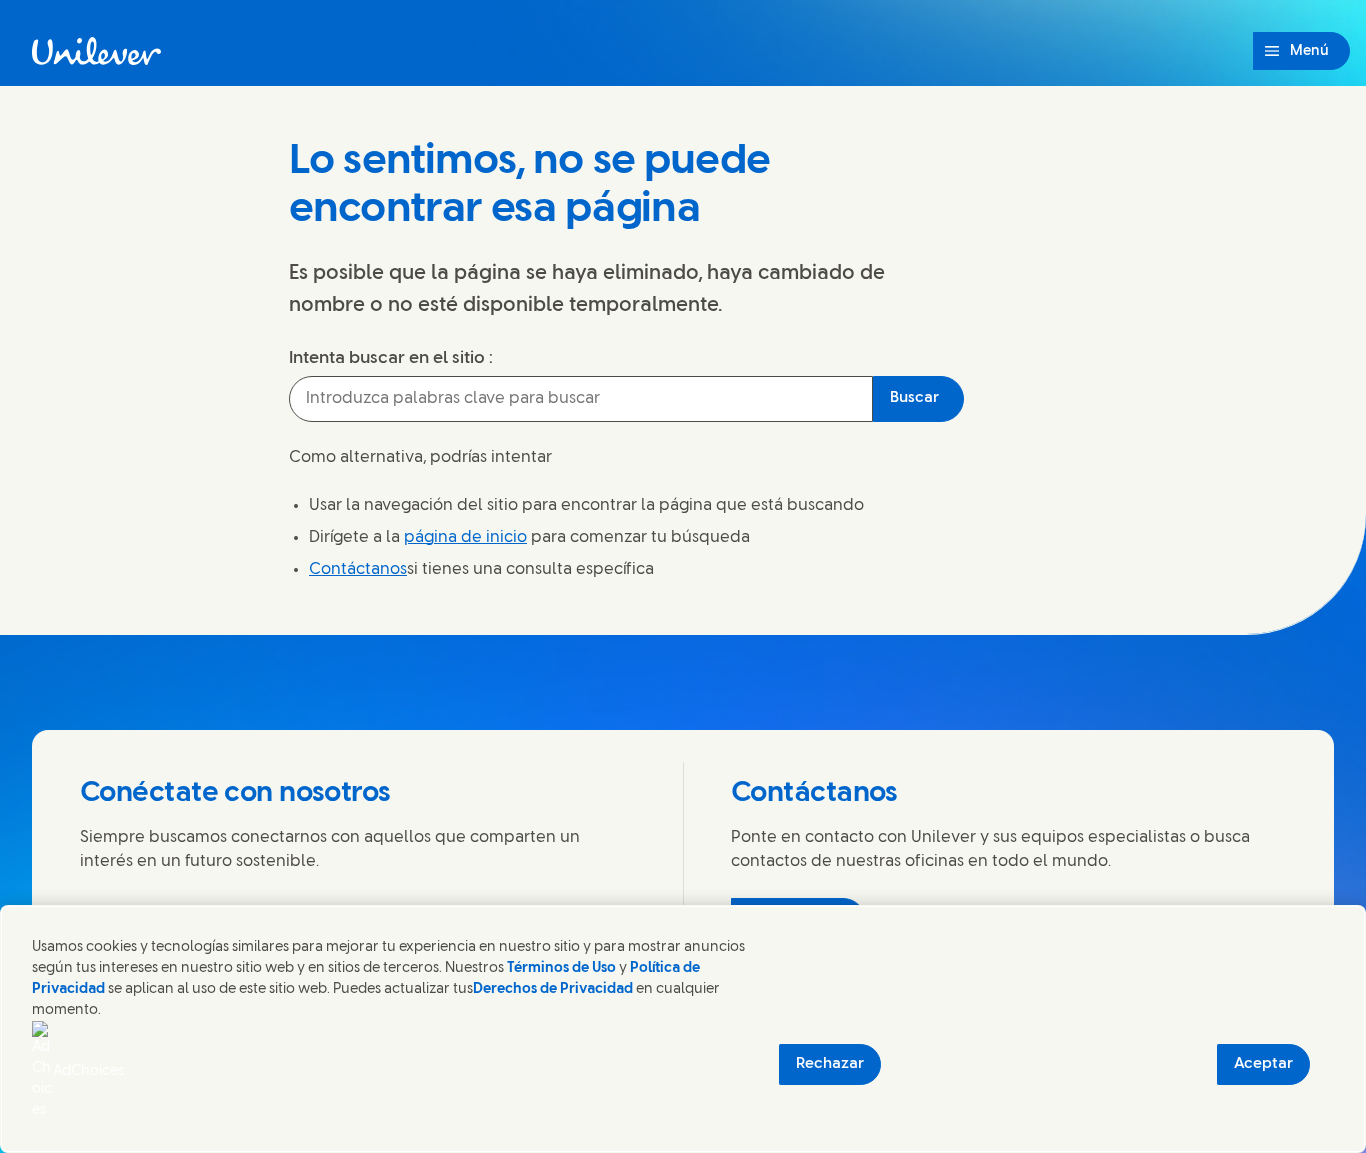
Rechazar (830, 1064)
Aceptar (1263, 1064)
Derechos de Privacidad (553, 989)
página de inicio (465, 537)
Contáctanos (358, 569)
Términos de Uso (561, 968)
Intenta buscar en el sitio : (391, 358)
